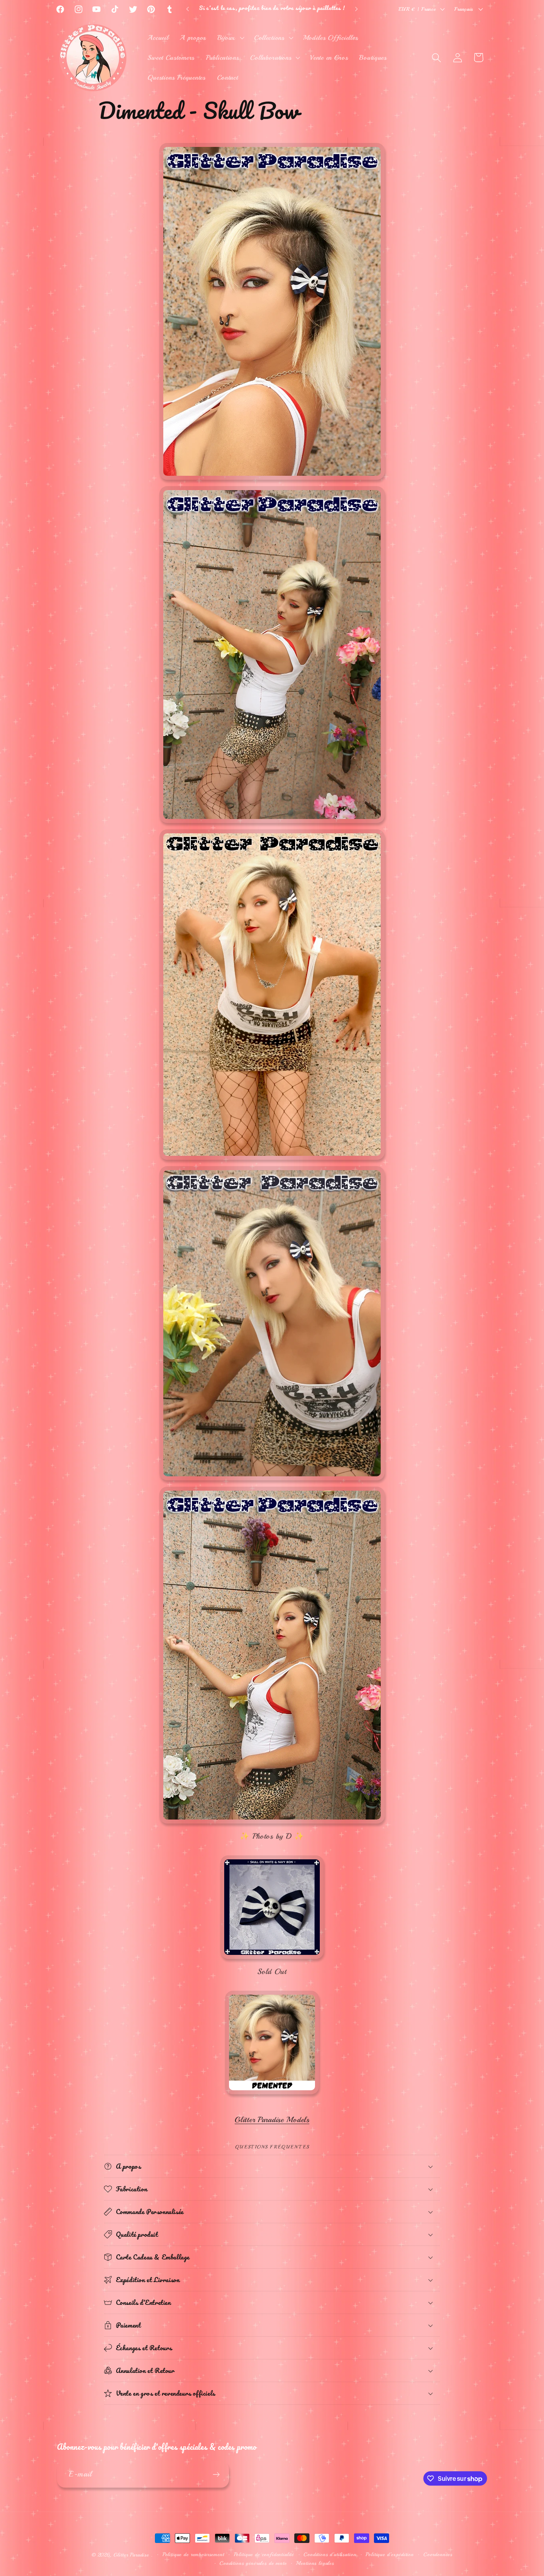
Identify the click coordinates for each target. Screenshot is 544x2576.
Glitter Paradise (131, 2555)
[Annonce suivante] (356, 9)
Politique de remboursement (193, 2554)
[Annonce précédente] (188, 9)
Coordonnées (438, 2554)
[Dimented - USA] (272, 2094)
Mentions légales (315, 2563)
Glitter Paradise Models (272, 2120)
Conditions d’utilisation (330, 2554)
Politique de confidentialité (264, 2554)
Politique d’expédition (389, 2554)
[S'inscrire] (216, 2474)
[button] (230, 38)
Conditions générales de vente (253, 2563)
